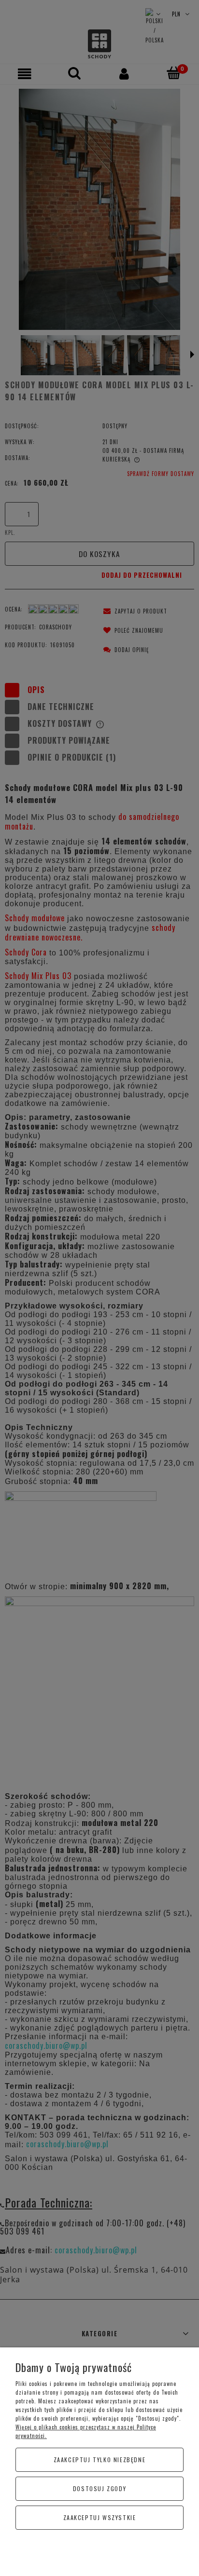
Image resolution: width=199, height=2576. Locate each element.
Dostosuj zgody (99, 2488)
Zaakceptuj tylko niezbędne (100, 2460)
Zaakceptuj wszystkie (100, 2517)
